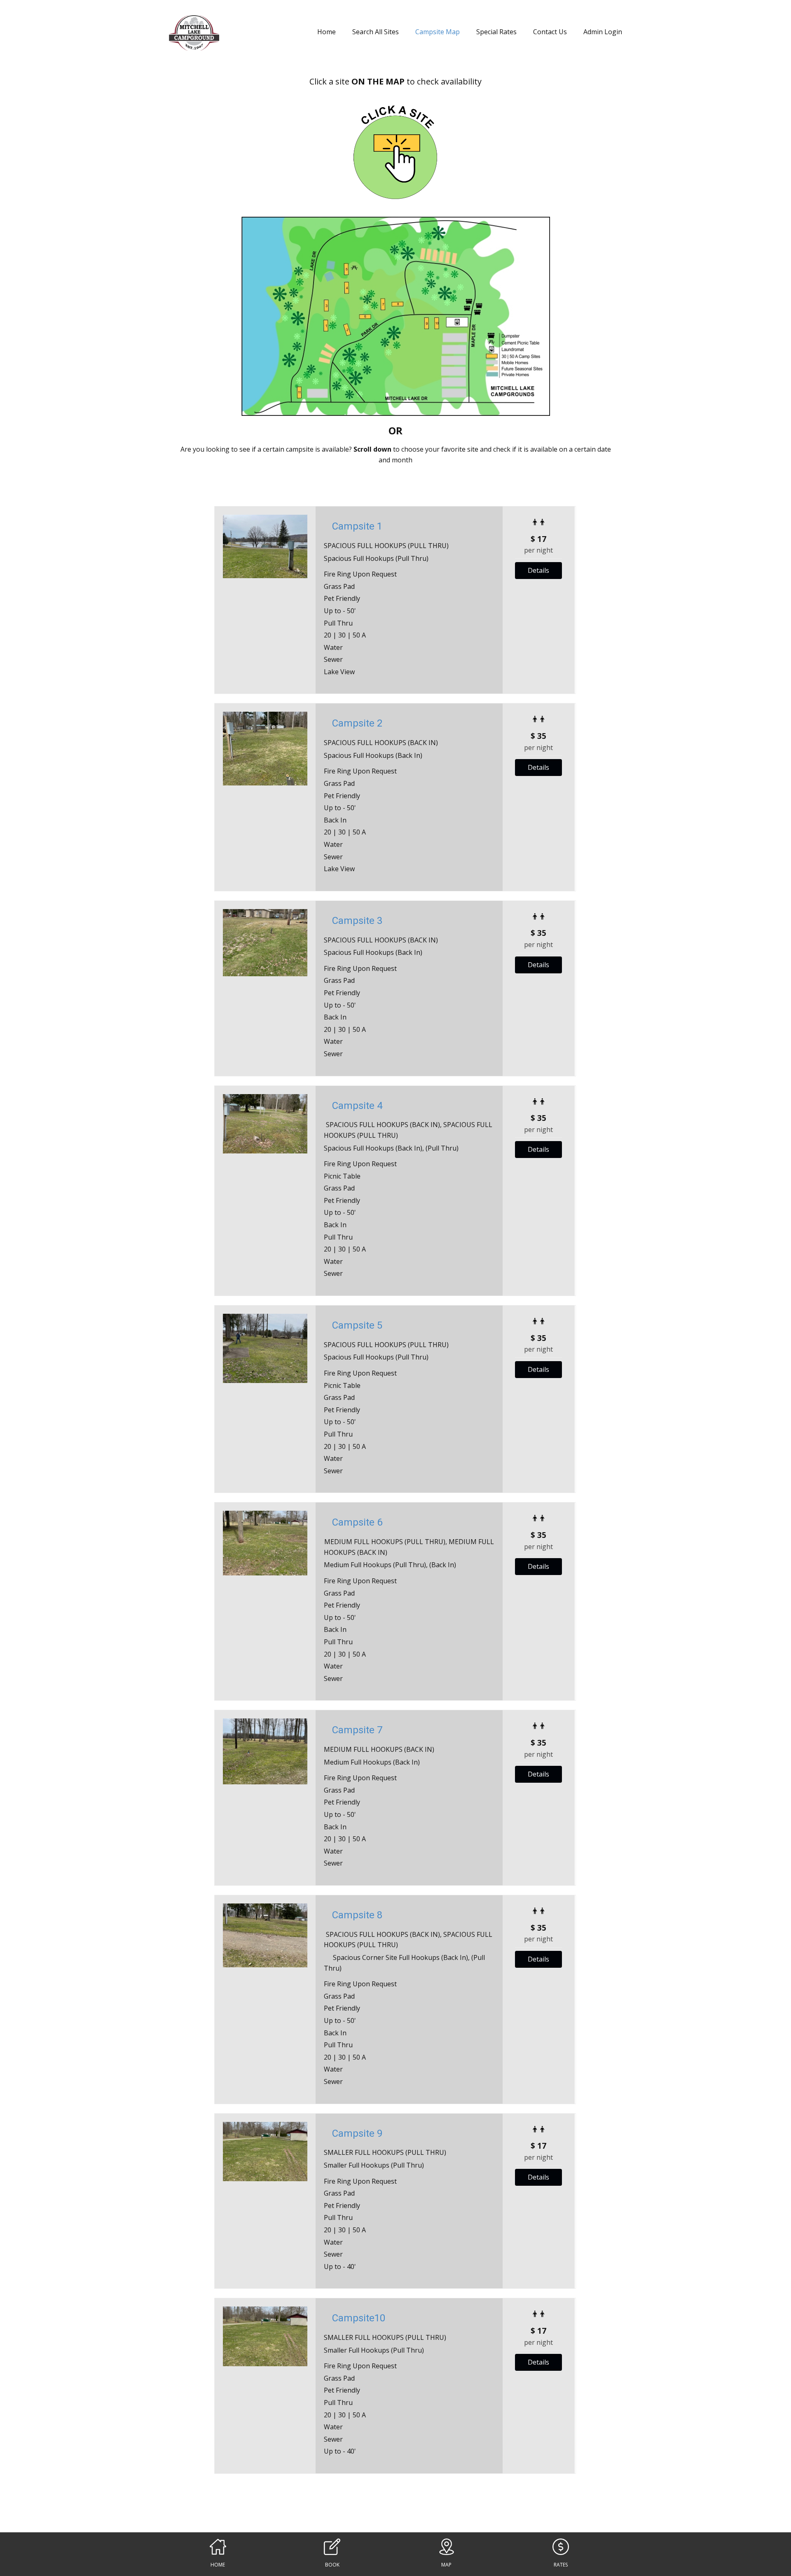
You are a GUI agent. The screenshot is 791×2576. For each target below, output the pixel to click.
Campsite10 (359, 2318)
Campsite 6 (357, 1522)
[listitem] (326, 326)
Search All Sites (376, 32)
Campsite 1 (357, 526)
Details (538, 570)
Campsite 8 (357, 1915)
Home (326, 32)
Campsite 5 (357, 1325)
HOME (218, 2565)
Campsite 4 (357, 1106)
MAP (446, 2565)
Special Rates (496, 32)
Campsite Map (438, 32)
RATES (561, 2565)
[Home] (194, 33)
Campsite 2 (357, 723)
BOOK (332, 2565)
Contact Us (550, 32)
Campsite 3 (357, 921)
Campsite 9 (357, 2133)
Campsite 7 (357, 1730)
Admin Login (603, 32)
